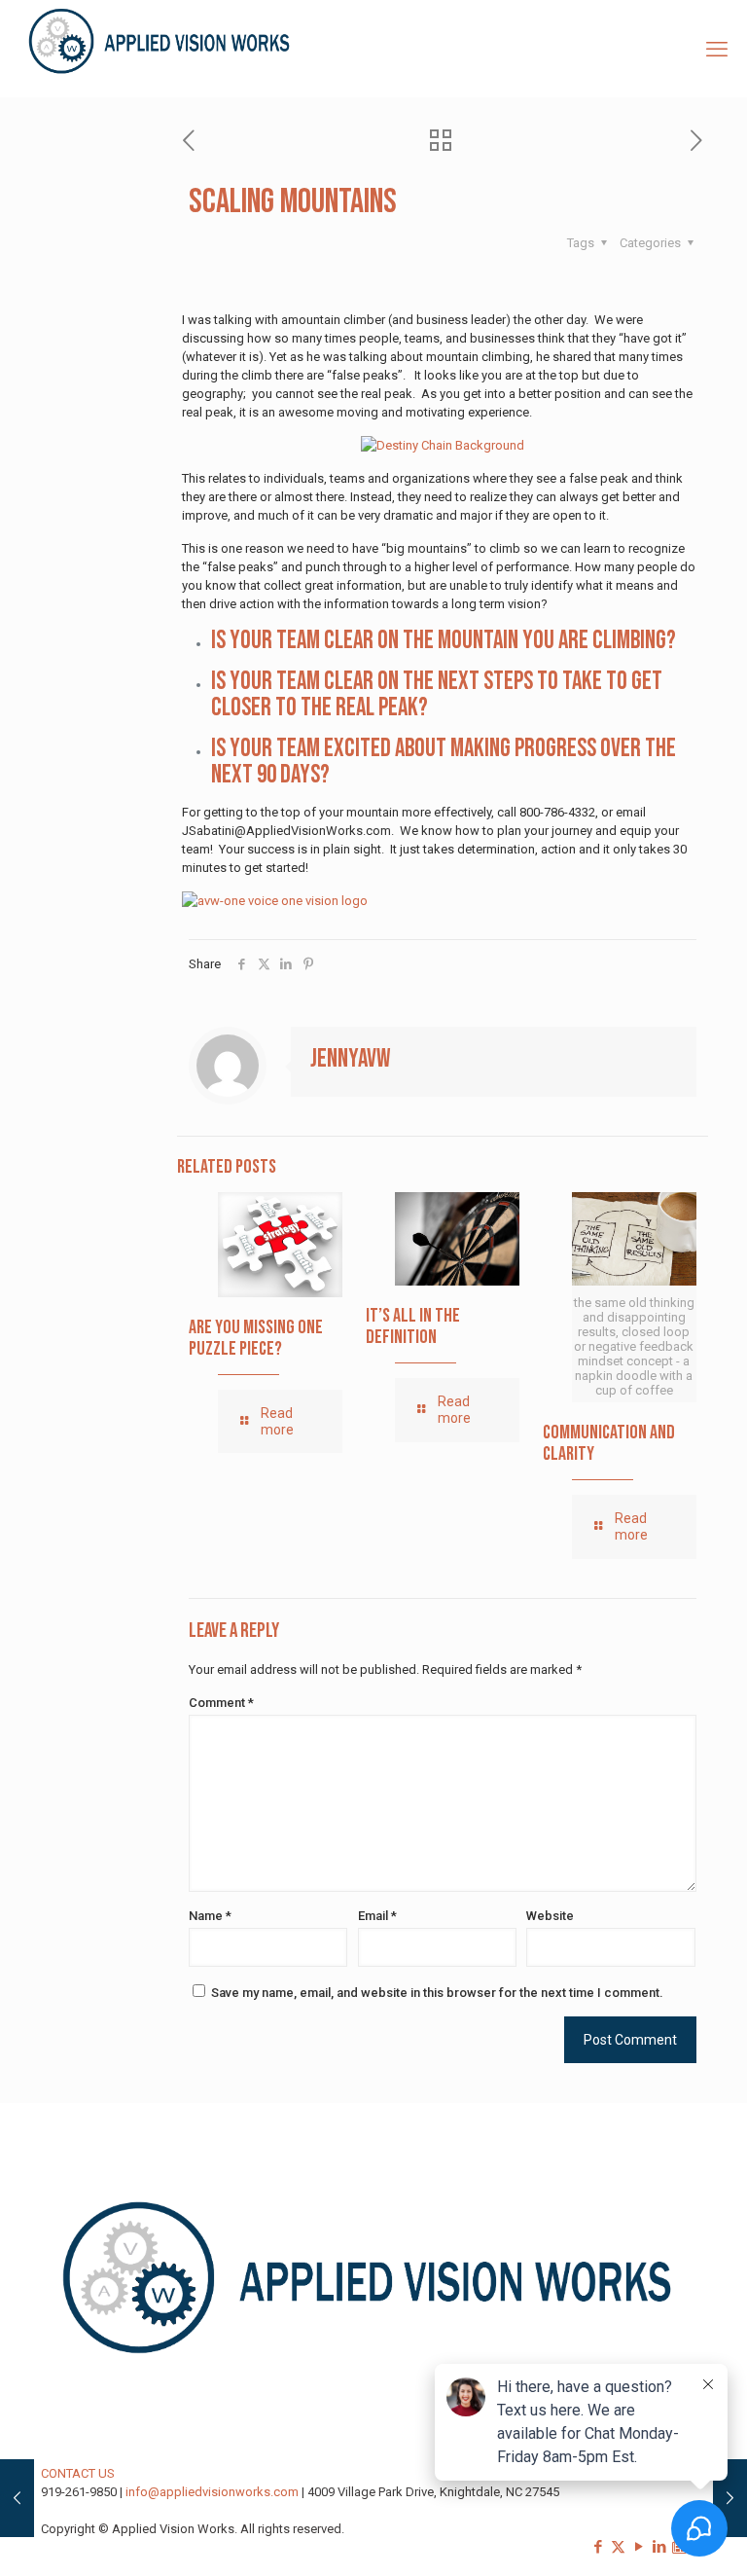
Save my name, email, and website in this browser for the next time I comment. (437, 1993)
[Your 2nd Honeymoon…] (17, 2498)
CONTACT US (78, 2473)
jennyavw (350, 1059)
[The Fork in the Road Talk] (730, 2498)
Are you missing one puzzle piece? (256, 1338)
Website (550, 1916)
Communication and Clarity (609, 1443)
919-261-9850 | (83, 2492)
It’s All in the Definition (413, 1326)
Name (210, 1916)
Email (377, 1916)
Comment (221, 1703)
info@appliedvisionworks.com (212, 2492)
